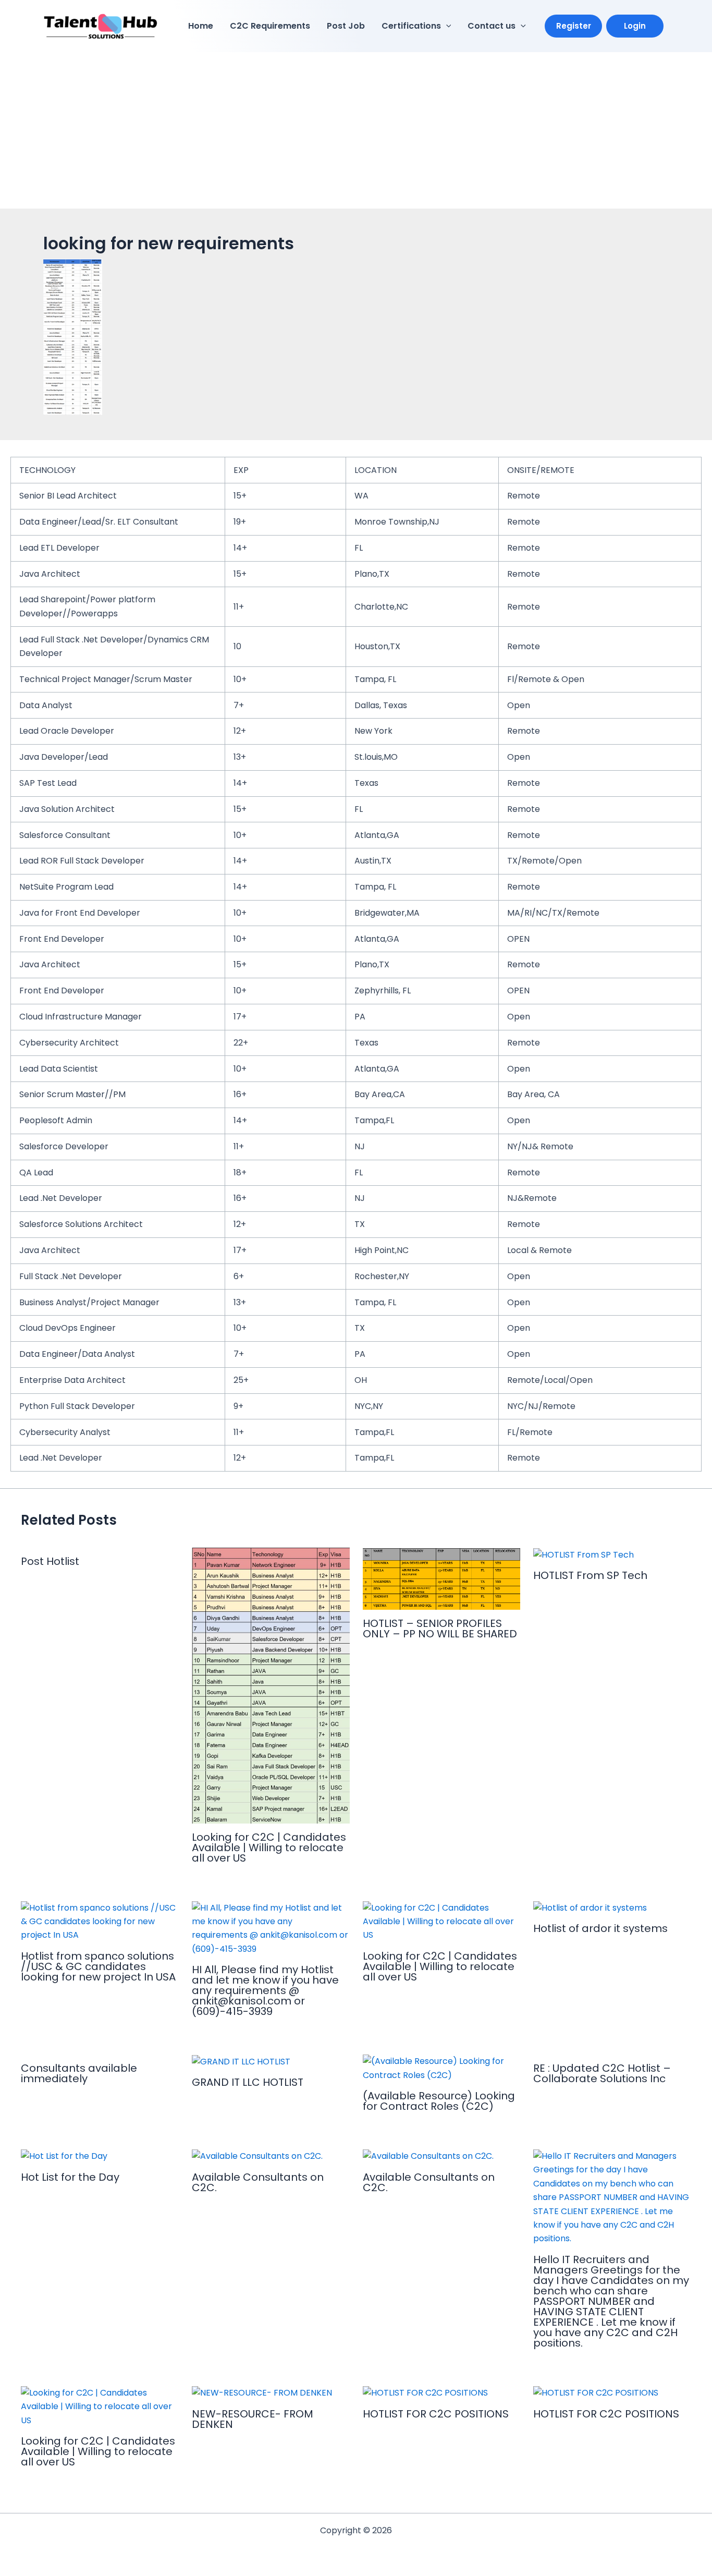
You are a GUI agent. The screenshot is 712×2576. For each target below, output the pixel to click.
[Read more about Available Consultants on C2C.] (257, 2156)
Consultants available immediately (79, 2073)
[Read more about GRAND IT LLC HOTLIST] (241, 2061)
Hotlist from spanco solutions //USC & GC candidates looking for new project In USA (98, 1966)
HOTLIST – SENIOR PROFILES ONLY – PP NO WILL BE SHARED (440, 1629)
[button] (446, 26)
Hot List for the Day (70, 2177)
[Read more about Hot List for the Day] (64, 2156)
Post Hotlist (50, 1561)
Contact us (492, 26)
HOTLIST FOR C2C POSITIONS (436, 2414)
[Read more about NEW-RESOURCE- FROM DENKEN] (262, 2393)
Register (574, 26)
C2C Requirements (270, 26)
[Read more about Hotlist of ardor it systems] (590, 1908)
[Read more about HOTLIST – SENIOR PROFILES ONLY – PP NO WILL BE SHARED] (442, 1578)
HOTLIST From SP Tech (590, 1575)
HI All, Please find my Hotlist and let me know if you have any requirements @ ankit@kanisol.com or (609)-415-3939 (265, 1990)
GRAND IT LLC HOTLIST (248, 2082)
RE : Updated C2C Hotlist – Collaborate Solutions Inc (602, 2073)
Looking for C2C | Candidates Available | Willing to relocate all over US (269, 1848)
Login (635, 26)
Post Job (346, 26)
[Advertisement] (356, 130)
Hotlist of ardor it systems (600, 1928)
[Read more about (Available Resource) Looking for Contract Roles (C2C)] (442, 2068)
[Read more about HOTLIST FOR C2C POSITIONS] (425, 2393)
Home (201, 26)
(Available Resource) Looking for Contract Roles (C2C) (439, 2101)
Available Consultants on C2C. (258, 2182)
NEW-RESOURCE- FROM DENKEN (253, 2419)
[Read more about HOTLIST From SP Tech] (584, 1554)
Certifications (411, 26)
